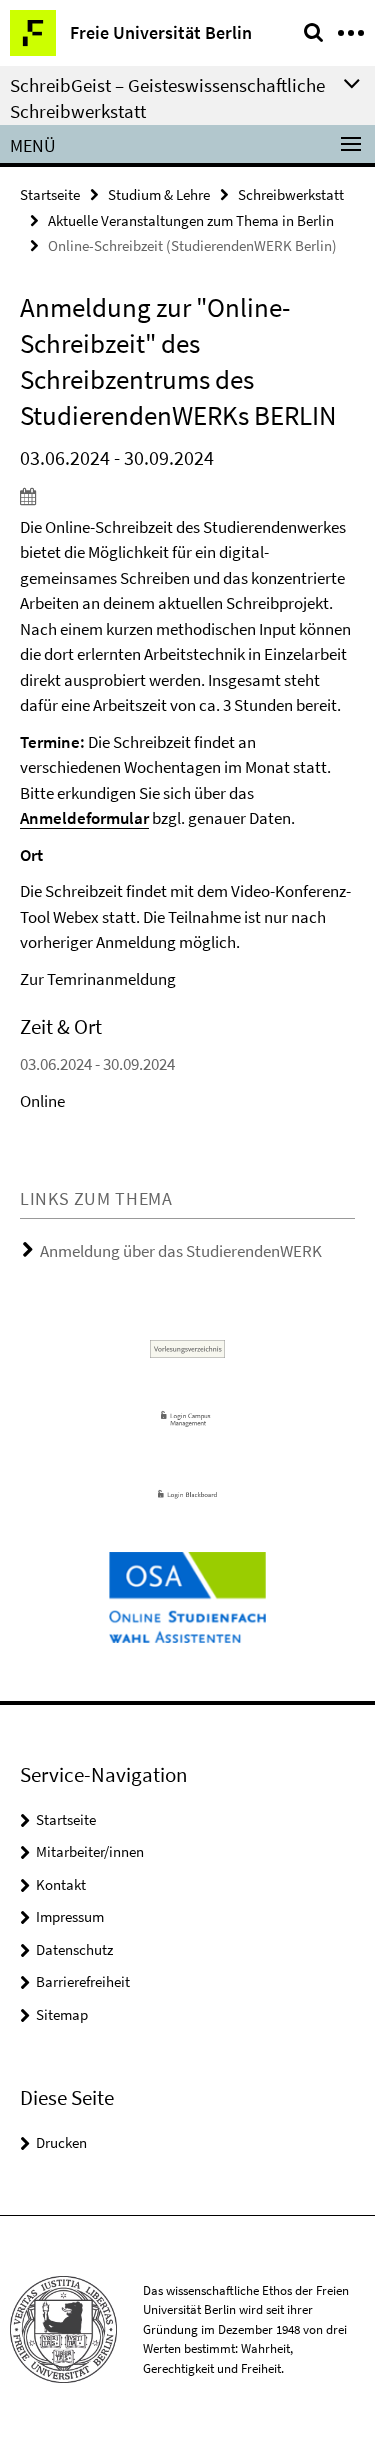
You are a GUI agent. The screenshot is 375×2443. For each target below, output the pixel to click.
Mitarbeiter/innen (90, 1851)
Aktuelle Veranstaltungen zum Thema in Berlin (191, 220)
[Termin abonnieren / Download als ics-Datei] (187, 496)
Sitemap (62, 2014)
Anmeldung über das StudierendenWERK (181, 1251)
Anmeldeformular (84, 818)
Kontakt (61, 1884)
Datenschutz (74, 1949)
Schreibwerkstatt (291, 194)
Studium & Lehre (159, 194)
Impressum (70, 1916)
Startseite (50, 194)
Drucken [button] (61, 2142)
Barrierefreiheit (83, 1981)
